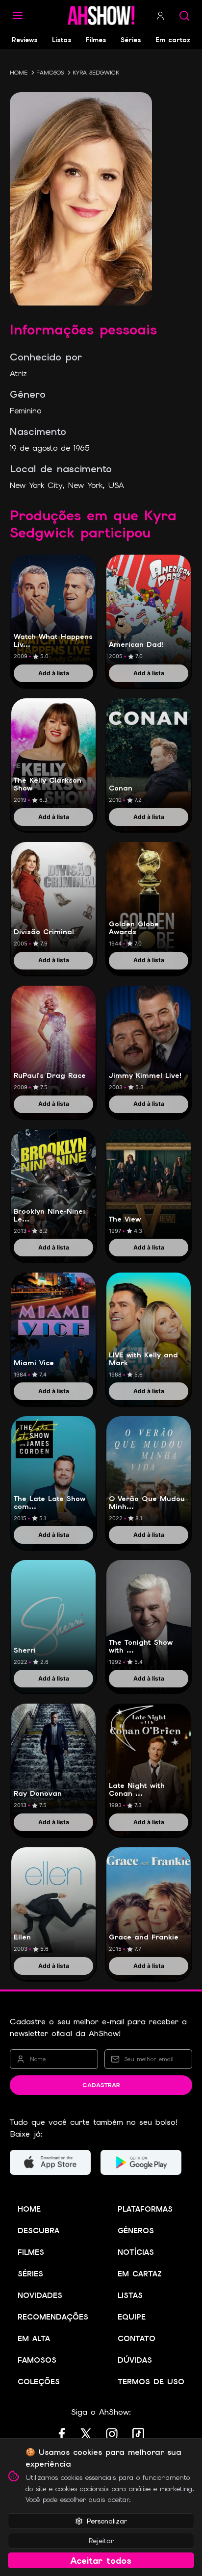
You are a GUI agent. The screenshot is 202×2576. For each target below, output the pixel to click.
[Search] (184, 16)
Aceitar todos (101, 2561)
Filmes (96, 40)
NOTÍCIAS (136, 2252)
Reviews (25, 40)
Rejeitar (101, 2541)
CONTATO (137, 2339)
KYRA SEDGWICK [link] (96, 73)
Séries (131, 40)
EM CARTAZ (140, 2274)
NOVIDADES (40, 2295)
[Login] (160, 16)
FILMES (31, 2252)
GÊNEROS (136, 2231)
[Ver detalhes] (53, 610)
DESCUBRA (38, 2231)
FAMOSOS (50, 73)
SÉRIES (30, 2274)
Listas (62, 40)
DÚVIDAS (135, 2360)
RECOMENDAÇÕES (53, 2317)
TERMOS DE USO (151, 2382)
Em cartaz (173, 40)
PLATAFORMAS (145, 2209)
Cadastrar (101, 2085)
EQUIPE (132, 2317)
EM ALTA (34, 2339)
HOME (19, 73)
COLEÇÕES (39, 2382)
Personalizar (107, 2521)
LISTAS (130, 2295)
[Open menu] (18, 16)
